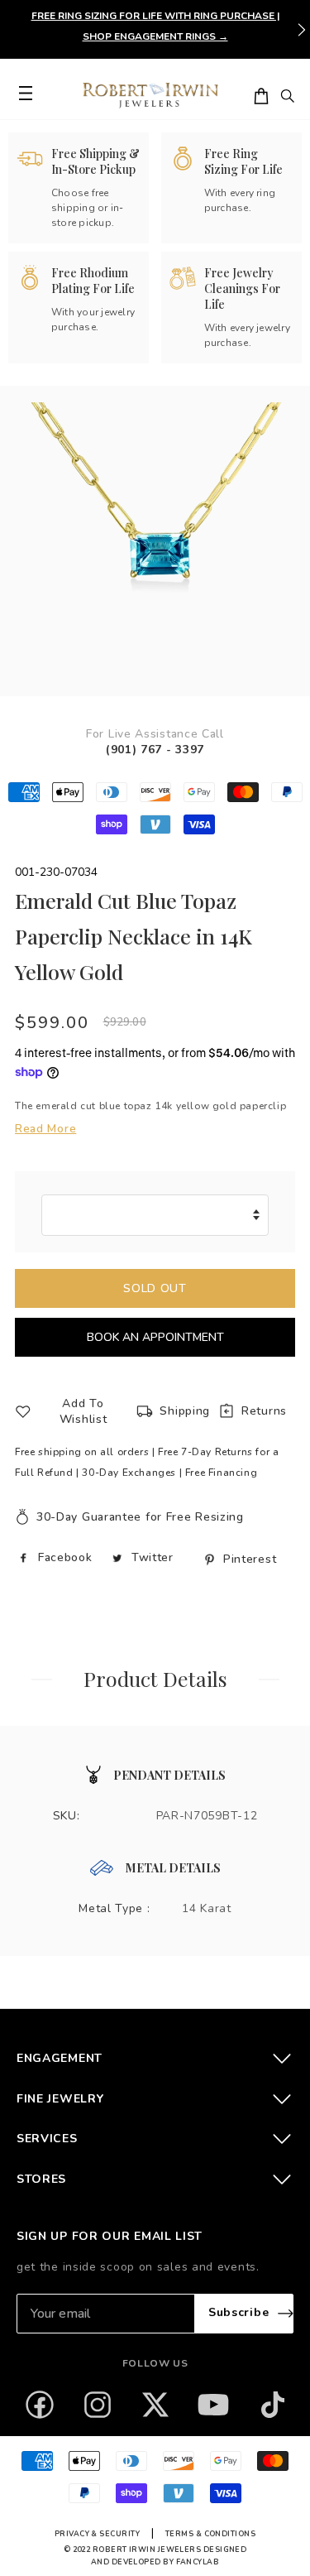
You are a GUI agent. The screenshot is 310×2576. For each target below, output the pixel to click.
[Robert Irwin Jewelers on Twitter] (155, 2405)
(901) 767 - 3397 (155, 750)
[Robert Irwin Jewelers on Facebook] (40, 2405)
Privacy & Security (97, 2534)
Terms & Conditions (210, 2534)
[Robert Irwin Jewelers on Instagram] (98, 2405)
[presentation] (302, 30)
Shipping (185, 1411)
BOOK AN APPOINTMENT (155, 1337)
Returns (264, 1411)
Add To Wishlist (83, 1411)
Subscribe (238, 2312)
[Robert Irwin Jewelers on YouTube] (213, 2405)
